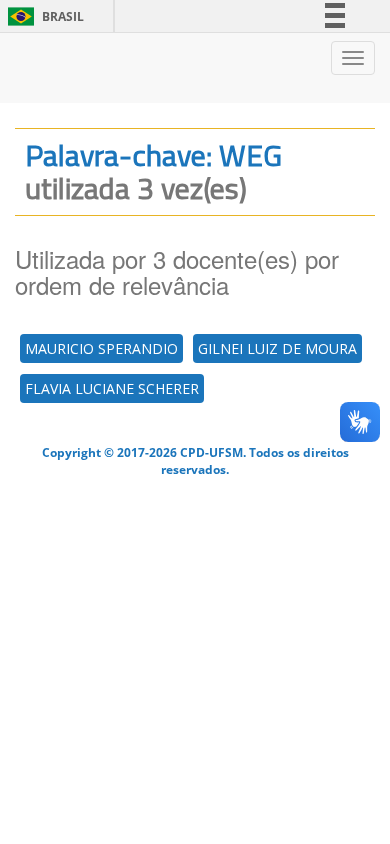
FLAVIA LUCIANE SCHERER (112, 388)
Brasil (42, 16)
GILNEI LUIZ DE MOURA (277, 348)
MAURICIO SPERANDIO (101, 348)
